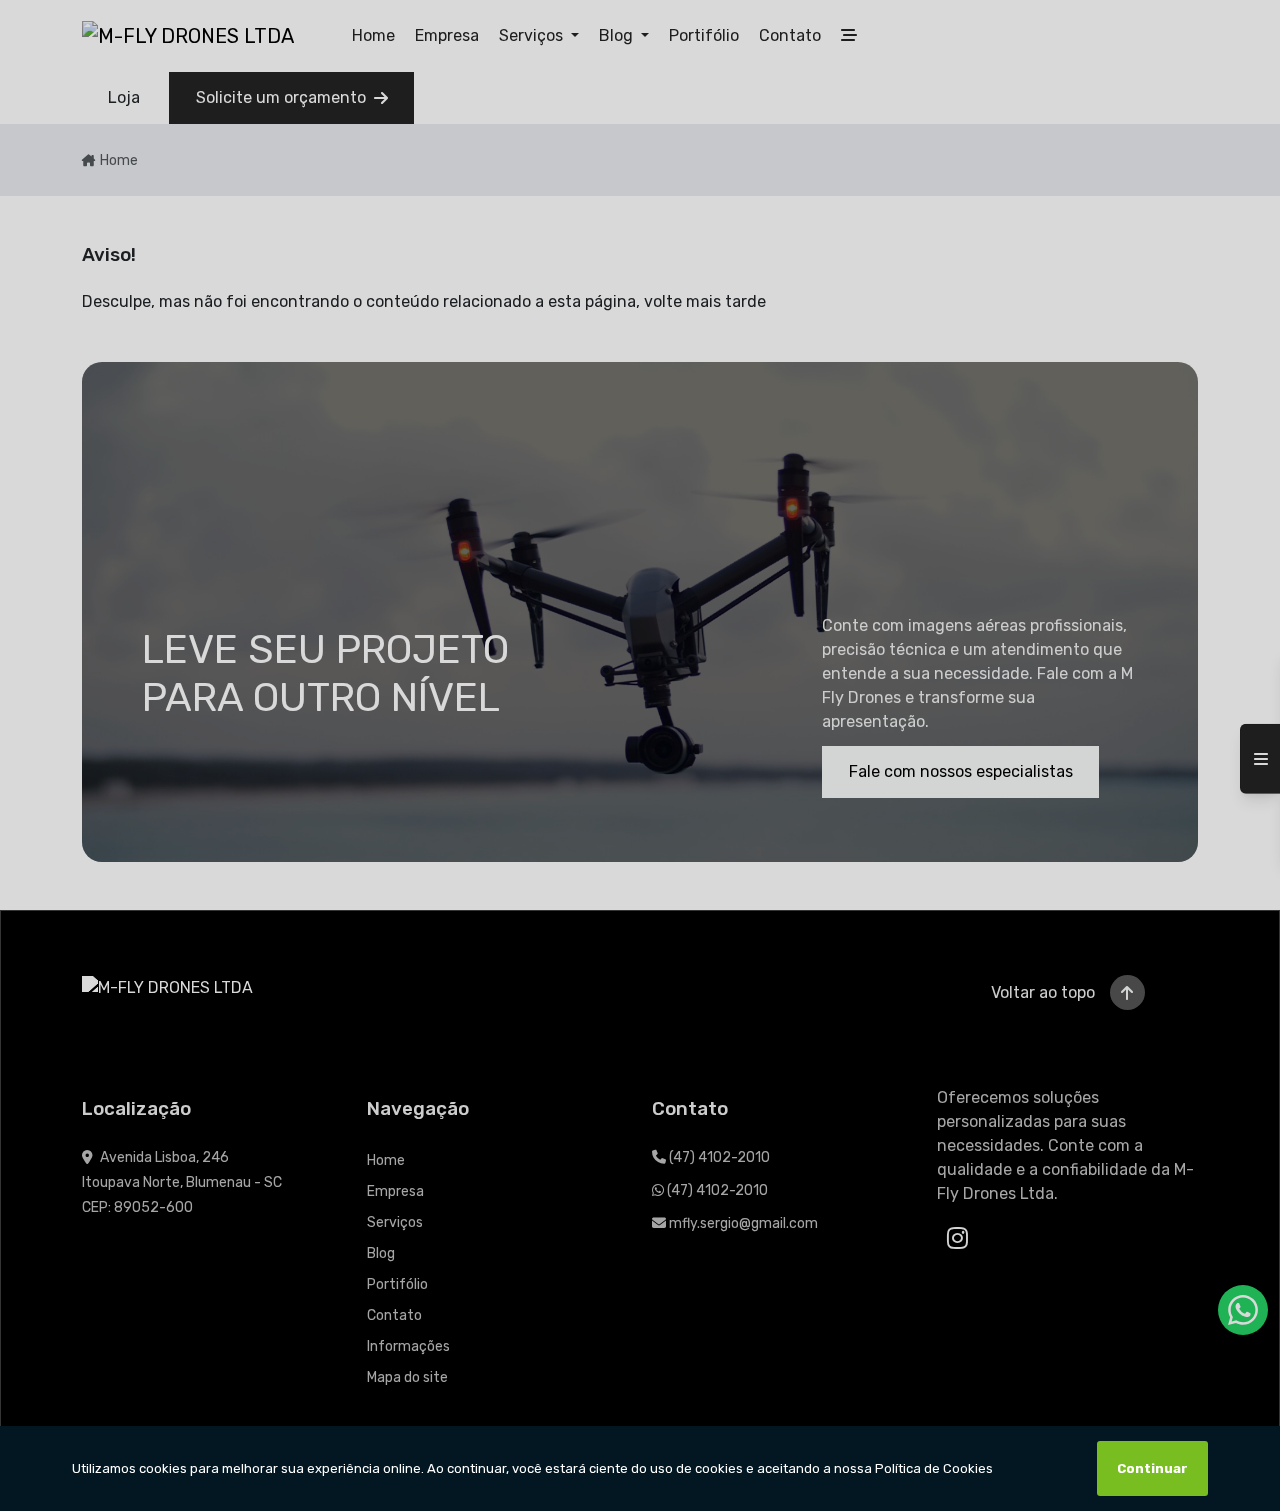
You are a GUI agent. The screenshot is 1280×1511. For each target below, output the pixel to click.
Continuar (1152, 1468)
